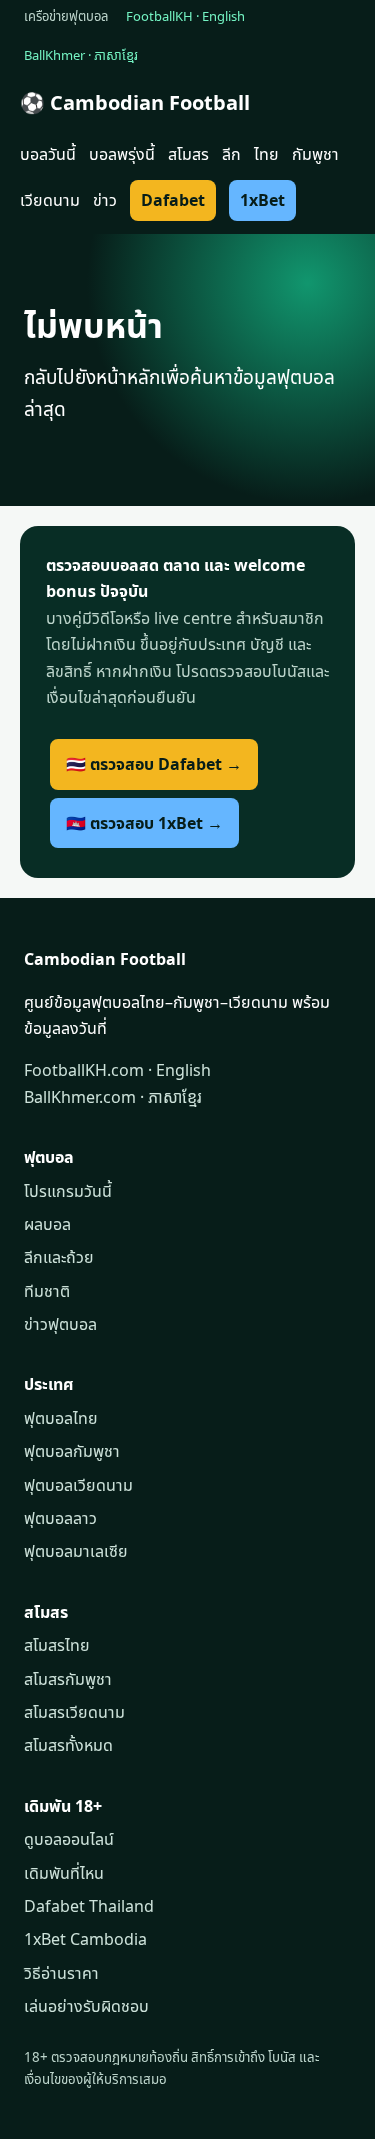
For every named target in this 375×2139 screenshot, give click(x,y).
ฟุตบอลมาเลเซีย (76, 1551)
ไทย (266, 154)
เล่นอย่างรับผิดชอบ (86, 2006)
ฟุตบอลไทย (61, 1418)
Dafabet (173, 200)
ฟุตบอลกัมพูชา (72, 1451)
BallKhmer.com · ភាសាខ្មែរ (113, 1097)
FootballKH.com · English (117, 1070)
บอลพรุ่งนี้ (122, 154)
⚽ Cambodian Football (135, 102)
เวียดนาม (50, 200)
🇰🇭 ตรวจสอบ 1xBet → (144, 823)
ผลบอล (47, 1224)
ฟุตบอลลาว (60, 1518)
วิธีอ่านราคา (61, 1973)
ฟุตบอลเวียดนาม (78, 1485)
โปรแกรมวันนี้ (68, 1191)
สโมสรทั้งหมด (68, 1745)
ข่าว (105, 200)
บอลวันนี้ (48, 154)
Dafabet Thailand (89, 1906)
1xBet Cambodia (85, 1939)
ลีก (231, 154)
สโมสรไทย (57, 1645)
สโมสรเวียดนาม (74, 1712)
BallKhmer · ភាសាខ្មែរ (81, 55)
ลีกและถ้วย (59, 1257)
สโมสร (188, 154)
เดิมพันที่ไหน (64, 1873)
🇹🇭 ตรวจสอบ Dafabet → (154, 764)
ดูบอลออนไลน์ (69, 1839)
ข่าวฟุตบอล (60, 1324)
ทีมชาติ (47, 1291)
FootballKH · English (185, 16)
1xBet (262, 200)
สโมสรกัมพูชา (68, 1679)
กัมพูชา (315, 154)
